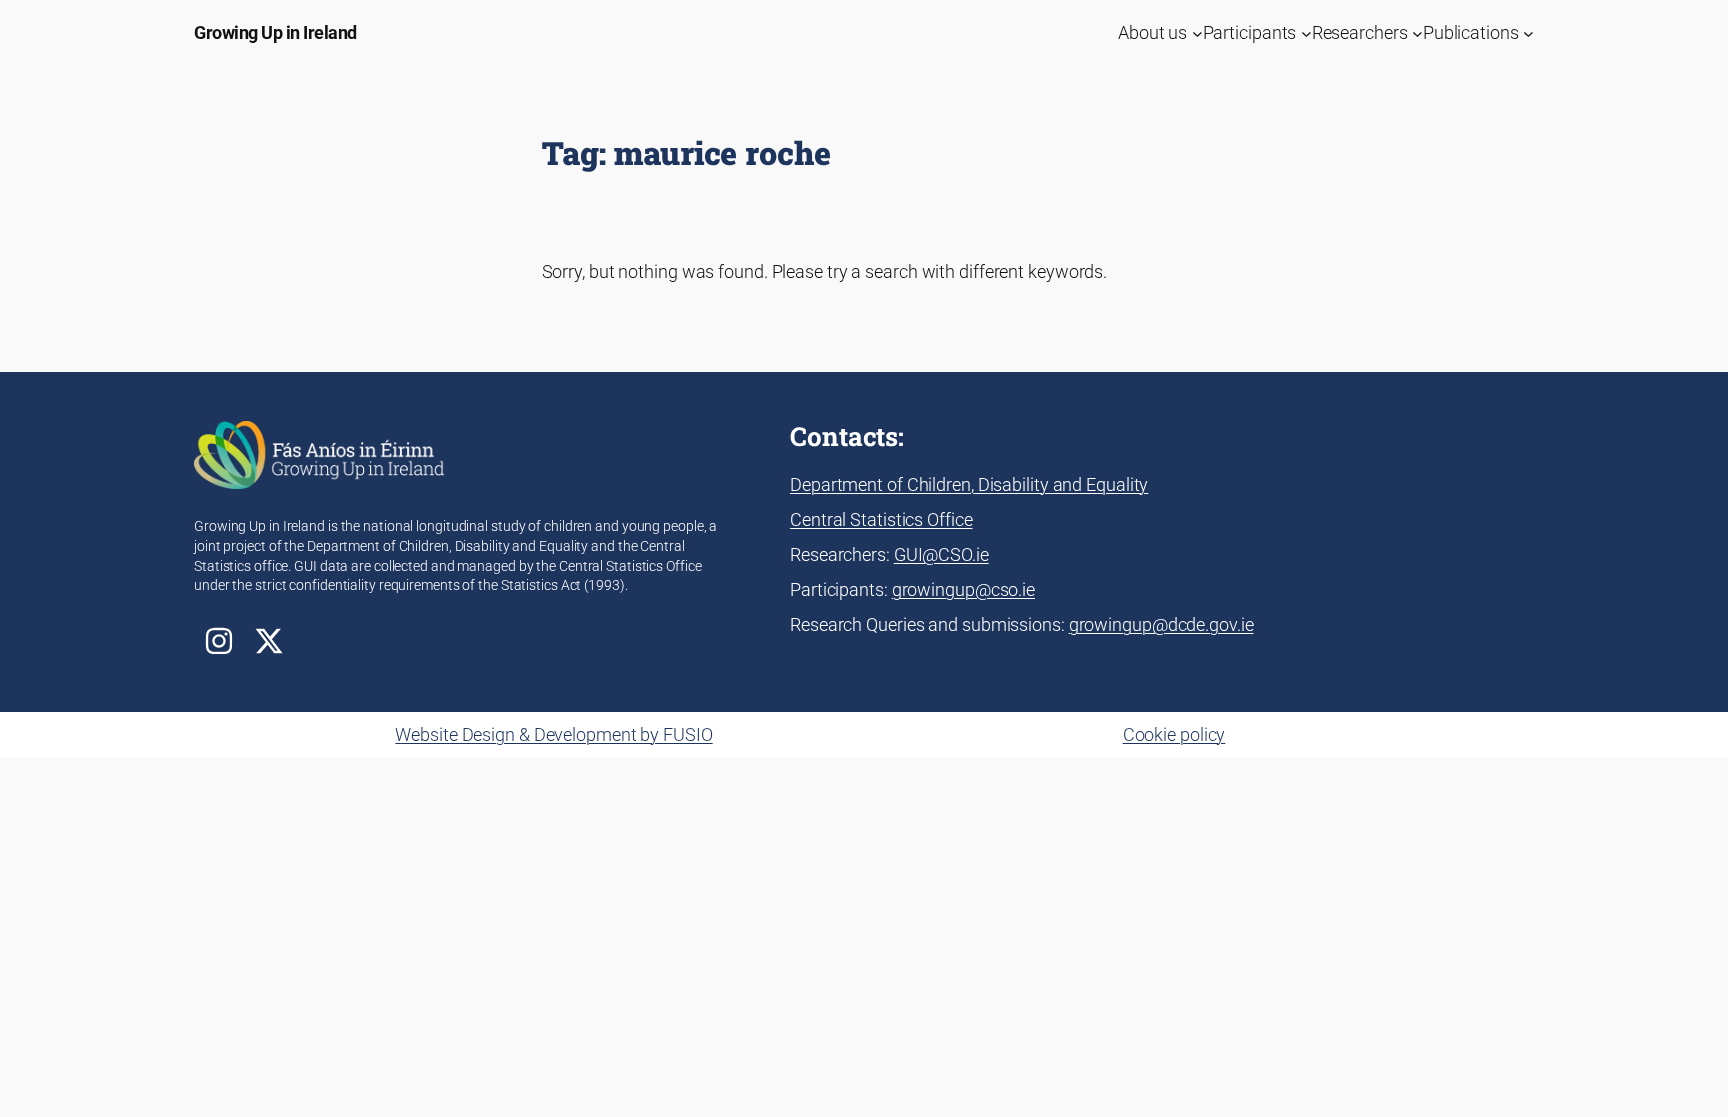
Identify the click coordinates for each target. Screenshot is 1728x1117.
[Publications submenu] (1528, 32)
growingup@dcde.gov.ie (1161, 624)
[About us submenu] (1197, 32)
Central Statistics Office (881, 519)
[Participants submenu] (1306, 32)
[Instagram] (219, 641)
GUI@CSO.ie (941, 554)
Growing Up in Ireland (275, 32)
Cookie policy (1174, 734)
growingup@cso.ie (963, 589)
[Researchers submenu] (1417, 32)
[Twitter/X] (269, 641)
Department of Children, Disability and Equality (969, 484)
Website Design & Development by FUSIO (553, 734)
